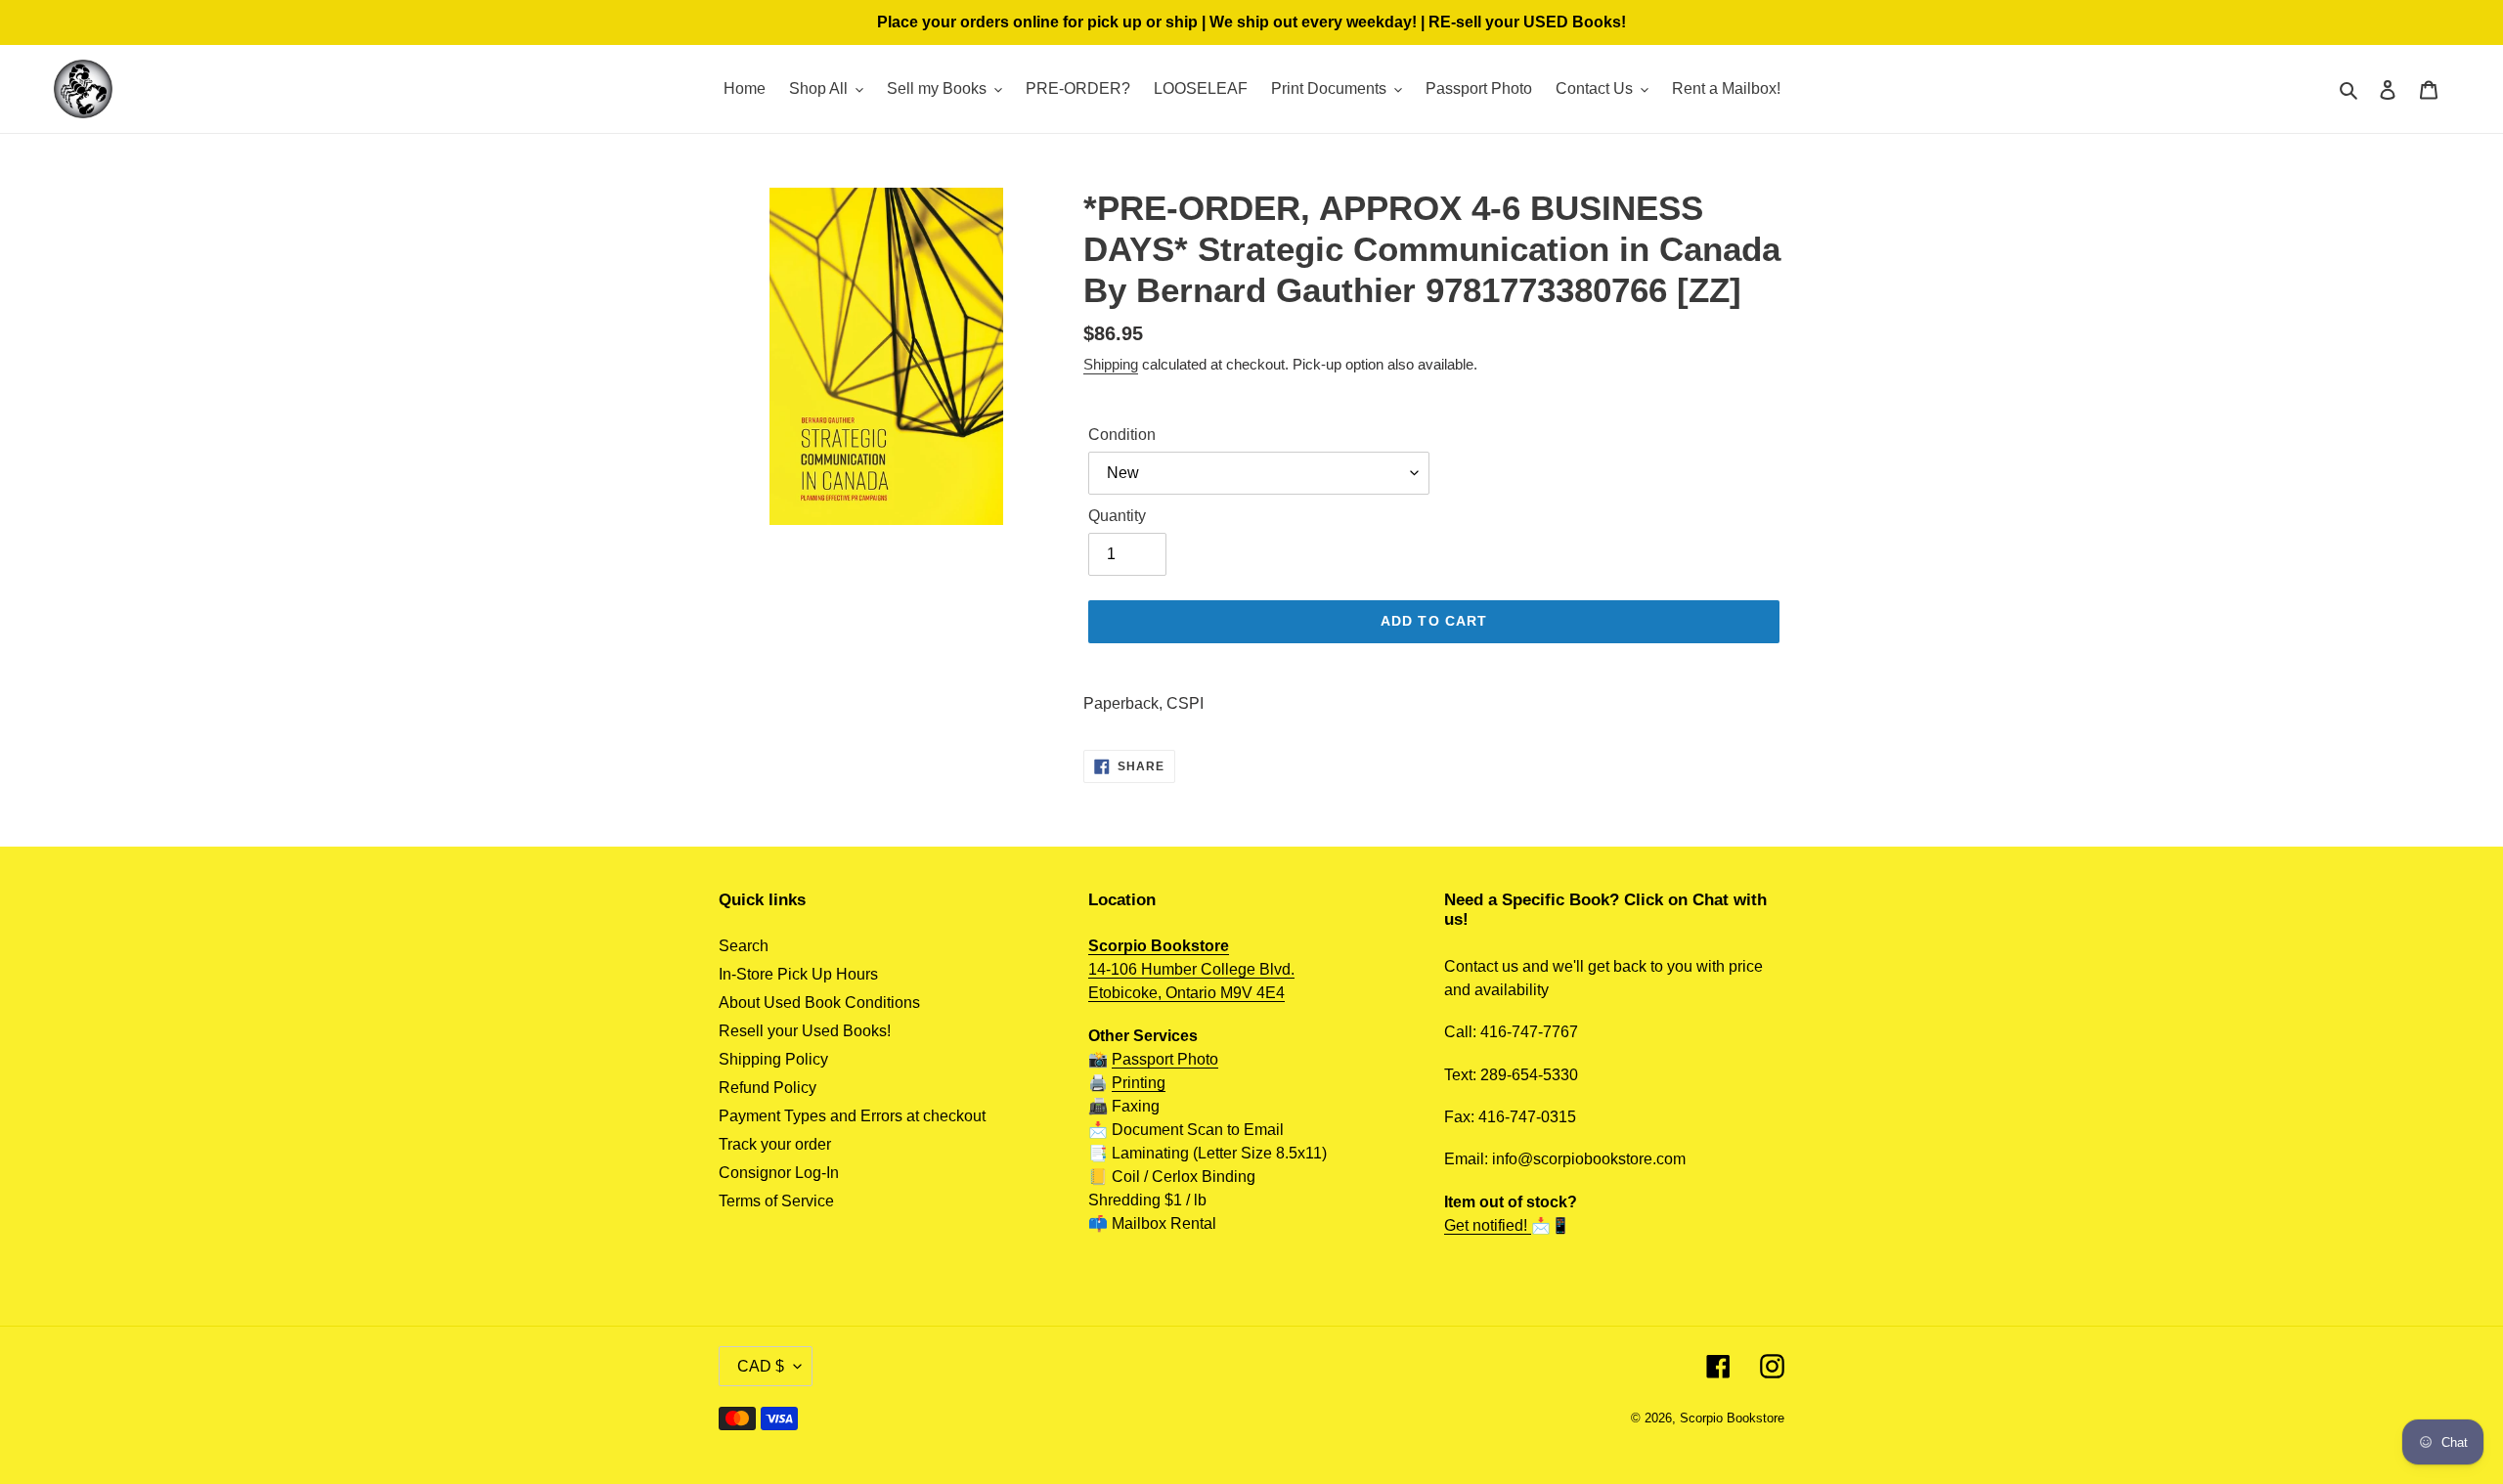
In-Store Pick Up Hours (798, 974)
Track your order (775, 1144)
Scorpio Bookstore (1732, 1418)
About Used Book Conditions (819, 1003)
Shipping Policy (773, 1059)
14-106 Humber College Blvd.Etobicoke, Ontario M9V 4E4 (1191, 969)
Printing (1139, 1083)
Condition (1122, 435)
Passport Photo (1165, 1059)
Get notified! (1488, 1225)
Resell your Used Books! (805, 1031)
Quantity (1117, 516)
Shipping (1111, 364)
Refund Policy (768, 1088)
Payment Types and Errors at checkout (852, 1116)
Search (744, 946)
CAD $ (761, 1366)
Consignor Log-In (779, 1173)
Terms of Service (776, 1201)
